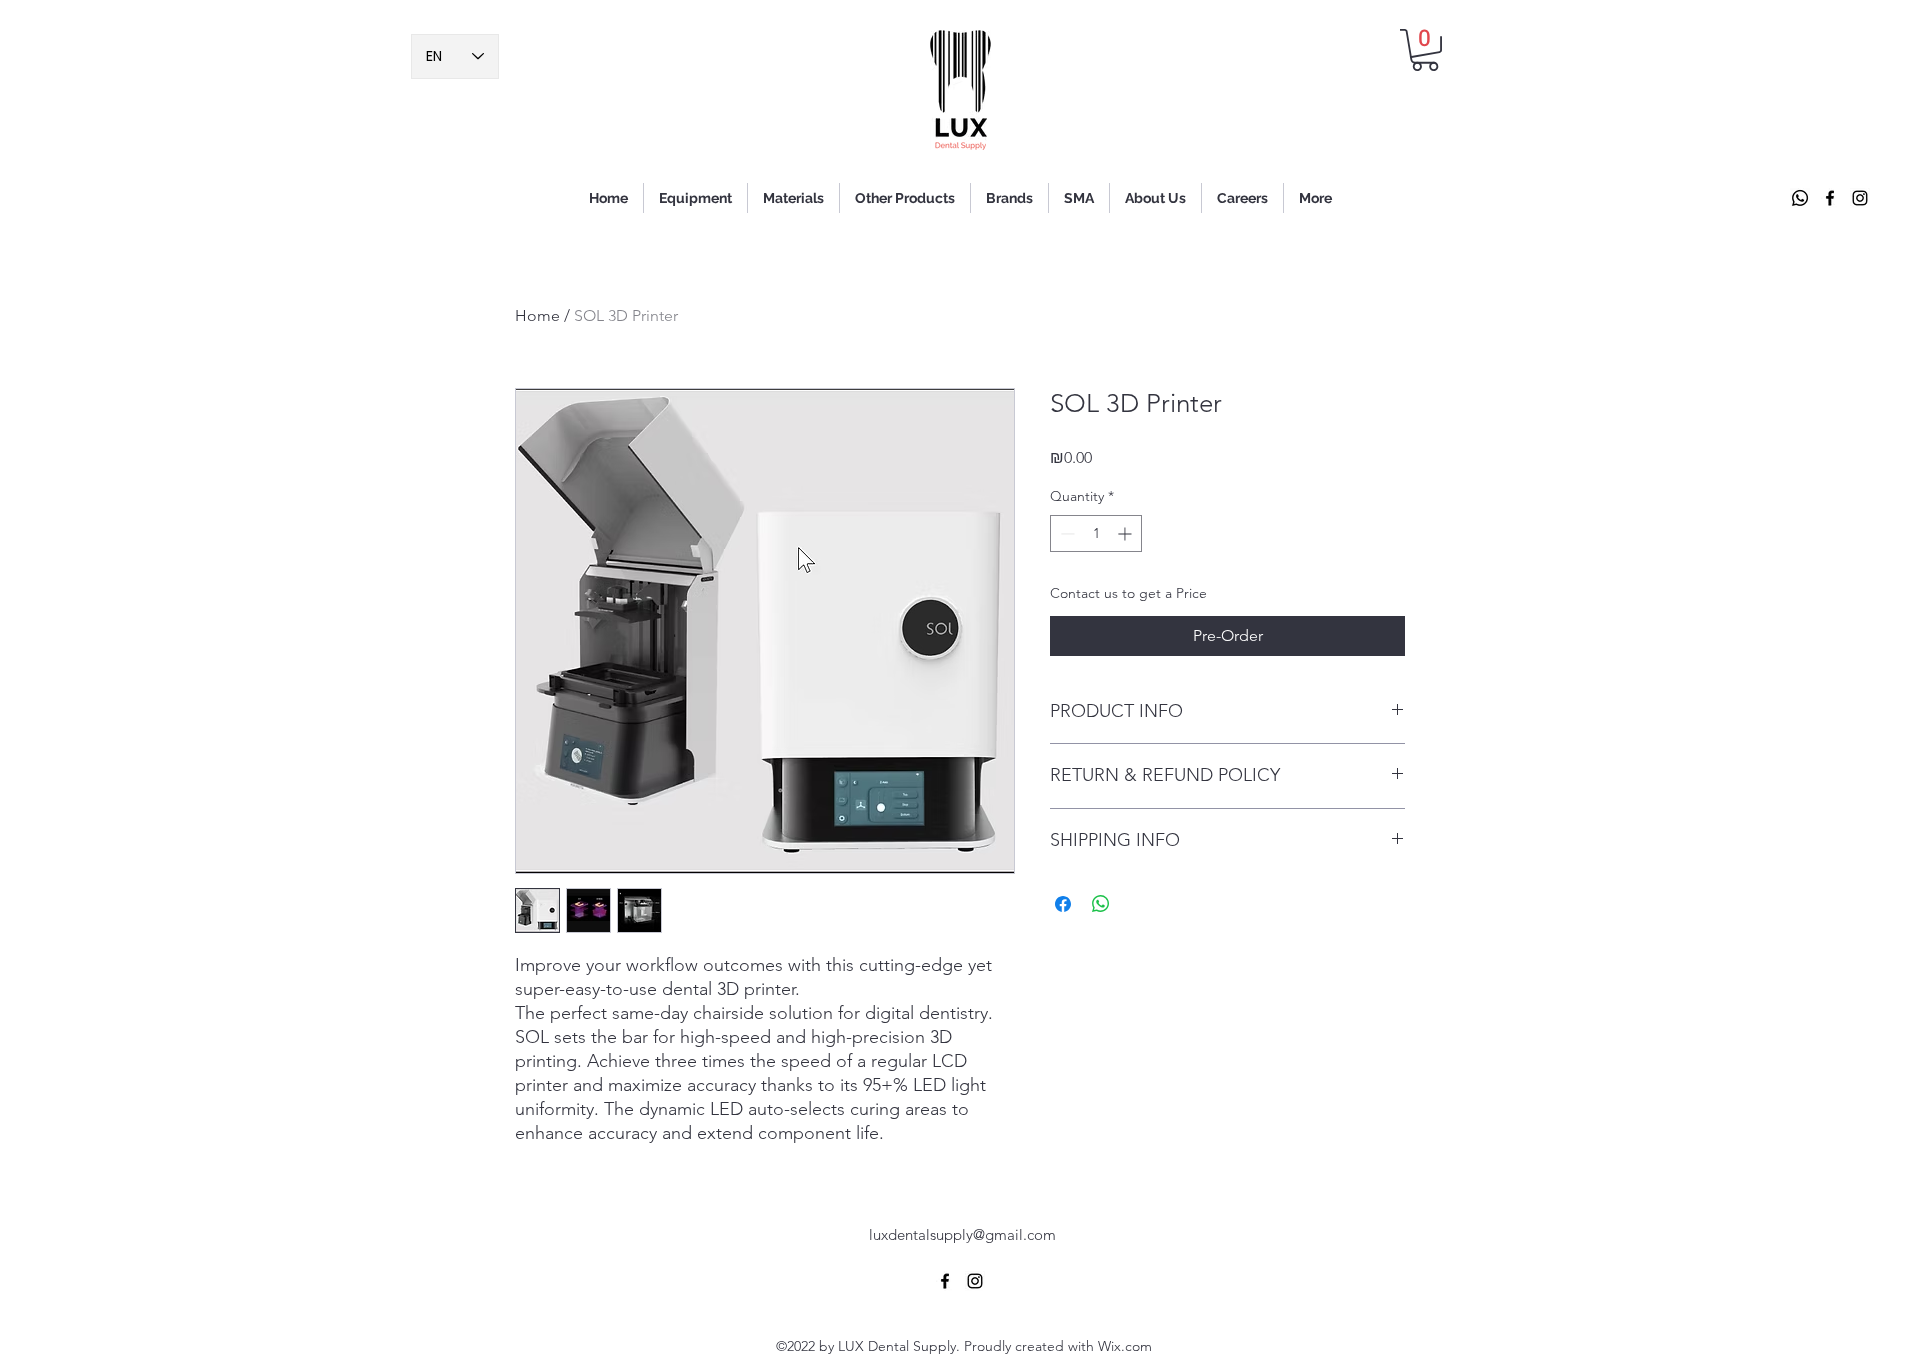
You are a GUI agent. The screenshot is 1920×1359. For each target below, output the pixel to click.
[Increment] (1126, 533)
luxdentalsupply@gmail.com (962, 1234)
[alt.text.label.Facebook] (1830, 198)
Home (537, 315)
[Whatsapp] (1800, 198)
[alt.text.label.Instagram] (1860, 198)
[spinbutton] (1096, 533)
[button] (1425, 50)
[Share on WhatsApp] (1101, 904)
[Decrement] (1065, 533)
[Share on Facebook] (1063, 904)
